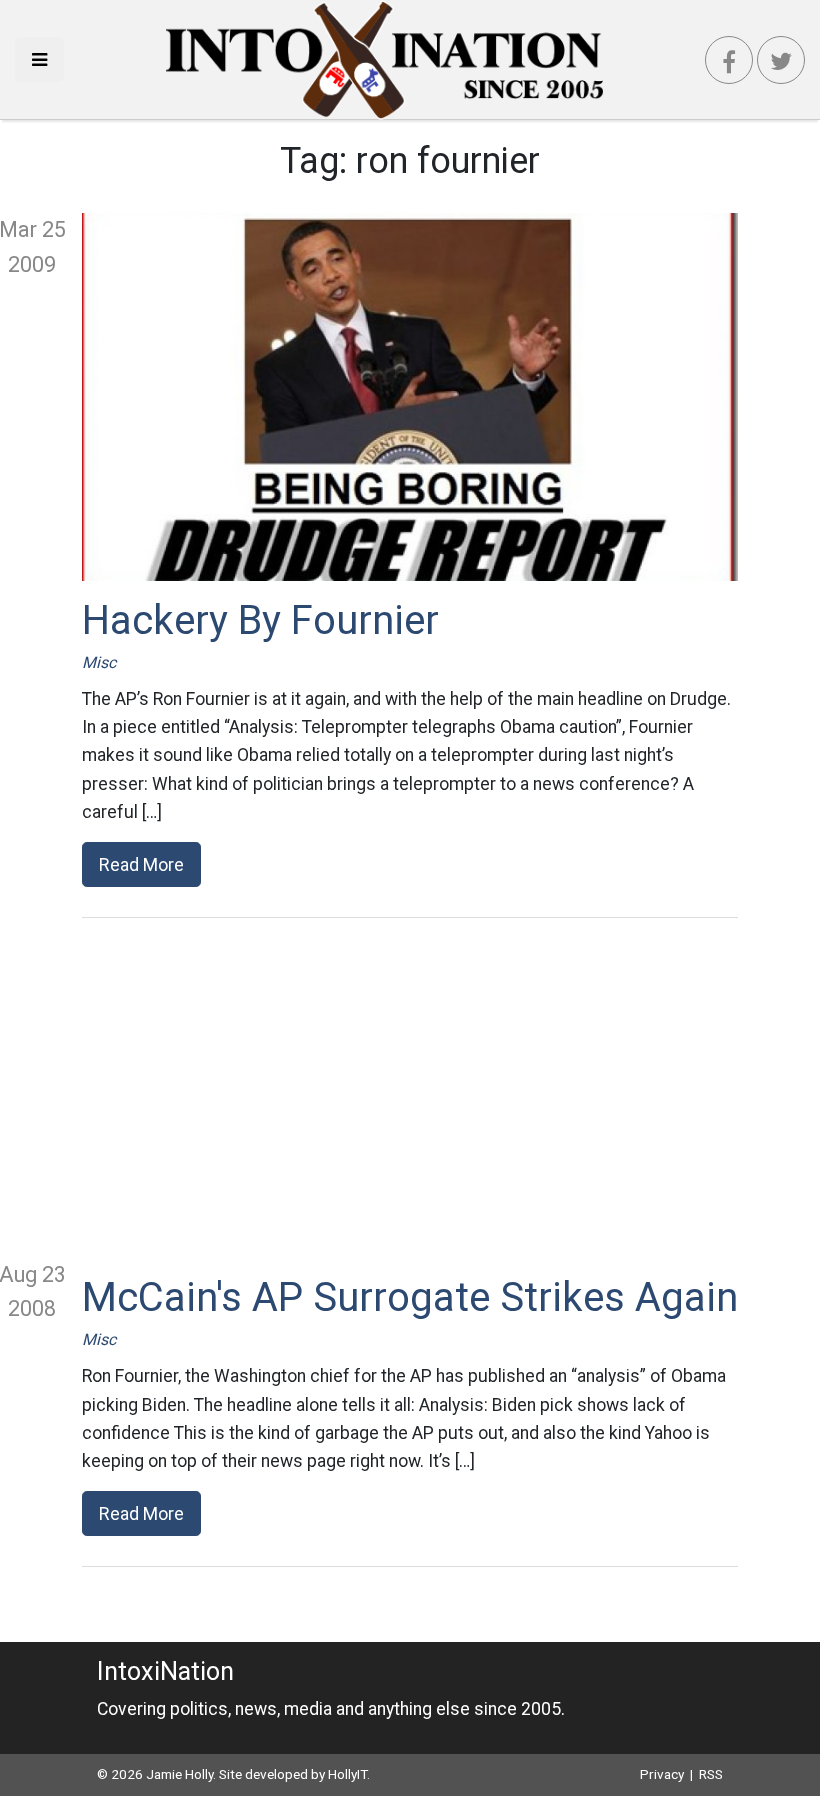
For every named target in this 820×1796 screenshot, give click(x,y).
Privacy (662, 1774)
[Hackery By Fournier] (410, 396)
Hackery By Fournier (260, 620)
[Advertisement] (410, 1088)
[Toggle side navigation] (39, 59)
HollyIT (347, 1774)
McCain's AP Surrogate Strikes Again (410, 1297)
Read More (141, 864)
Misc (99, 662)
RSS (711, 1774)
